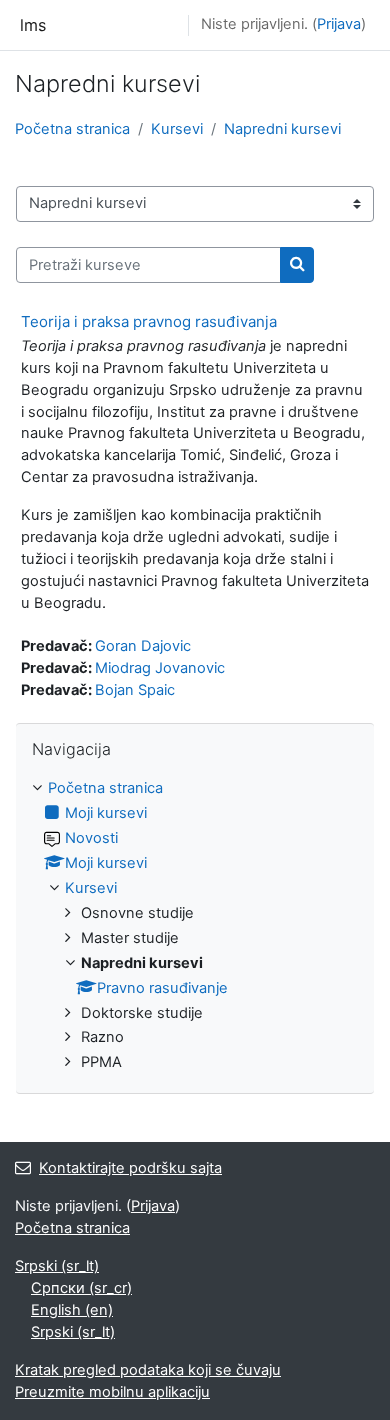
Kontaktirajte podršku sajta (130, 1168)
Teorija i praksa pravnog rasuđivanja (149, 321)
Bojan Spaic (135, 690)
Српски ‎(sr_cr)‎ (81, 1288)
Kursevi (177, 129)
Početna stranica (72, 129)
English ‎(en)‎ (72, 1310)
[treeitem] (195, 926)
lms (33, 25)
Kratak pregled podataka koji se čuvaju (148, 1370)
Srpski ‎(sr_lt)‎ (57, 1266)
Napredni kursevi (282, 129)
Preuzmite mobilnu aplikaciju (112, 1392)
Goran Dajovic (143, 646)
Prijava (339, 24)
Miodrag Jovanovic (160, 668)
